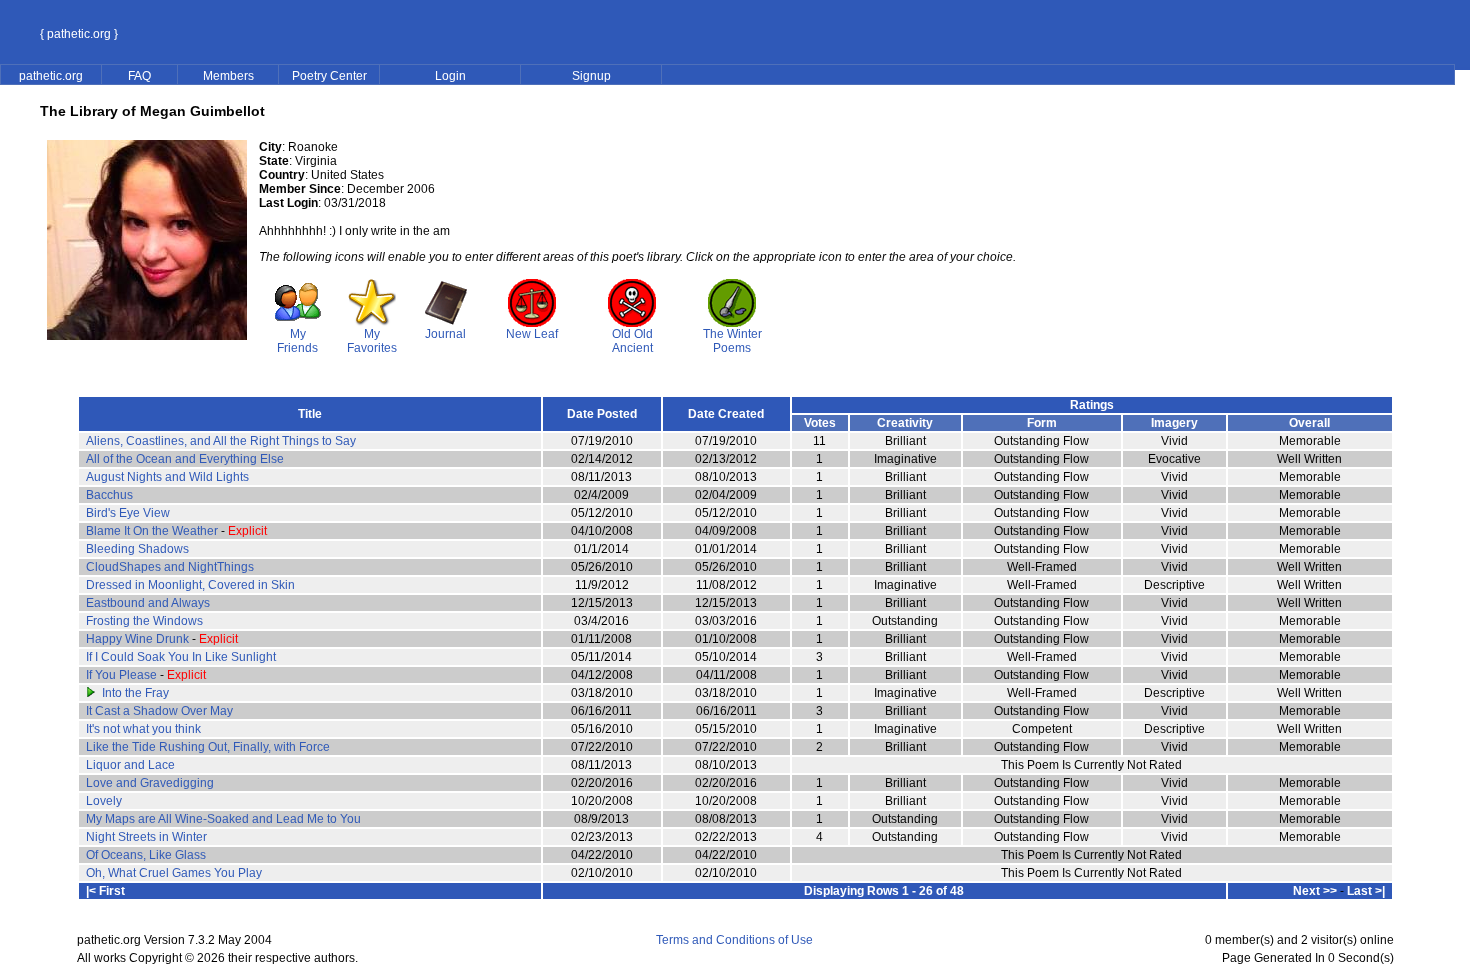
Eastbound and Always (148, 603)
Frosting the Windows (144, 621)
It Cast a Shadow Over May (159, 711)
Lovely (104, 801)
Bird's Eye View (128, 513)
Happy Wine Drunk (137, 639)
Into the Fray (135, 693)
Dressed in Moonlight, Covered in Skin (190, 585)
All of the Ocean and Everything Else (185, 459)
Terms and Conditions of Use (734, 940)
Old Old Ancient (632, 341)
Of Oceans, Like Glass (146, 855)
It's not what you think (143, 729)
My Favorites (372, 341)
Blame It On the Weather (152, 531)
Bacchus (109, 495)
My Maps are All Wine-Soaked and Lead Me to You (223, 819)
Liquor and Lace (130, 765)
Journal (445, 334)
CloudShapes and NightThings (170, 567)
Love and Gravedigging (150, 783)
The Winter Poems (732, 341)
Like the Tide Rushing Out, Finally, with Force (208, 747)
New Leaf (532, 334)
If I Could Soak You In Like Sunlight (181, 657)
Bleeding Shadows (137, 549)
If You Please (121, 675)
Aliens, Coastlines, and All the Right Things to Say (221, 441)
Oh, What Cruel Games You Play (174, 873)
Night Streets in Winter (146, 837)
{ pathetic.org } (79, 34)
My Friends (297, 341)
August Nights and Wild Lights (167, 477)
